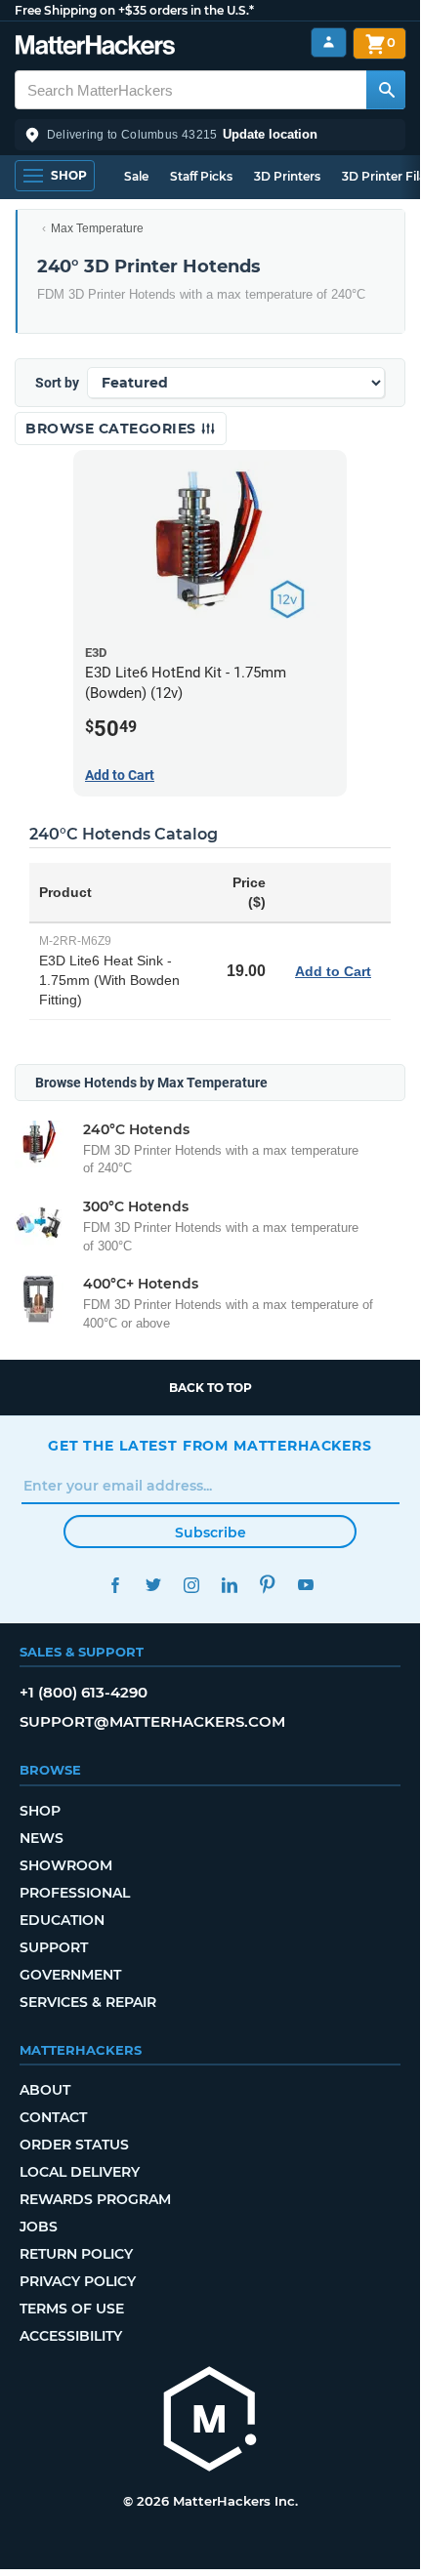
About (45, 2090)
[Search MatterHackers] (386, 90)
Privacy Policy (78, 2281)
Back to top (210, 1388)
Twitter (153, 1585)
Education (62, 1920)
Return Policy (76, 2254)
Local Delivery (80, 2172)
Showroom (66, 1865)
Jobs (39, 2227)
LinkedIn (229, 1585)
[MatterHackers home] (95, 47)
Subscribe (210, 1533)
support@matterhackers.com (152, 1721)
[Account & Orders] (329, 42)
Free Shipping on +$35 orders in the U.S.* (134, 10)
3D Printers (287, 176)
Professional (75, 1893)
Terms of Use (72, 2309)
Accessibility (71, 2336)
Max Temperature (97, 228)
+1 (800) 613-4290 (84, 1692)
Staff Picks (201, 176)
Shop (40, 1811)
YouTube (305, 1585)
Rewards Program (95, 2199)
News (42, 1838)
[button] (210, 135)
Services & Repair (88, 2002)
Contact (53, 2117)
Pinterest (267, 1585)
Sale (136, 176)
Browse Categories (113, 429)
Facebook (115, 1585)
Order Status (74, 2145)
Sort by (57, 383)
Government (70, 1975)
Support (54, 1947)
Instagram (191, 1585)
